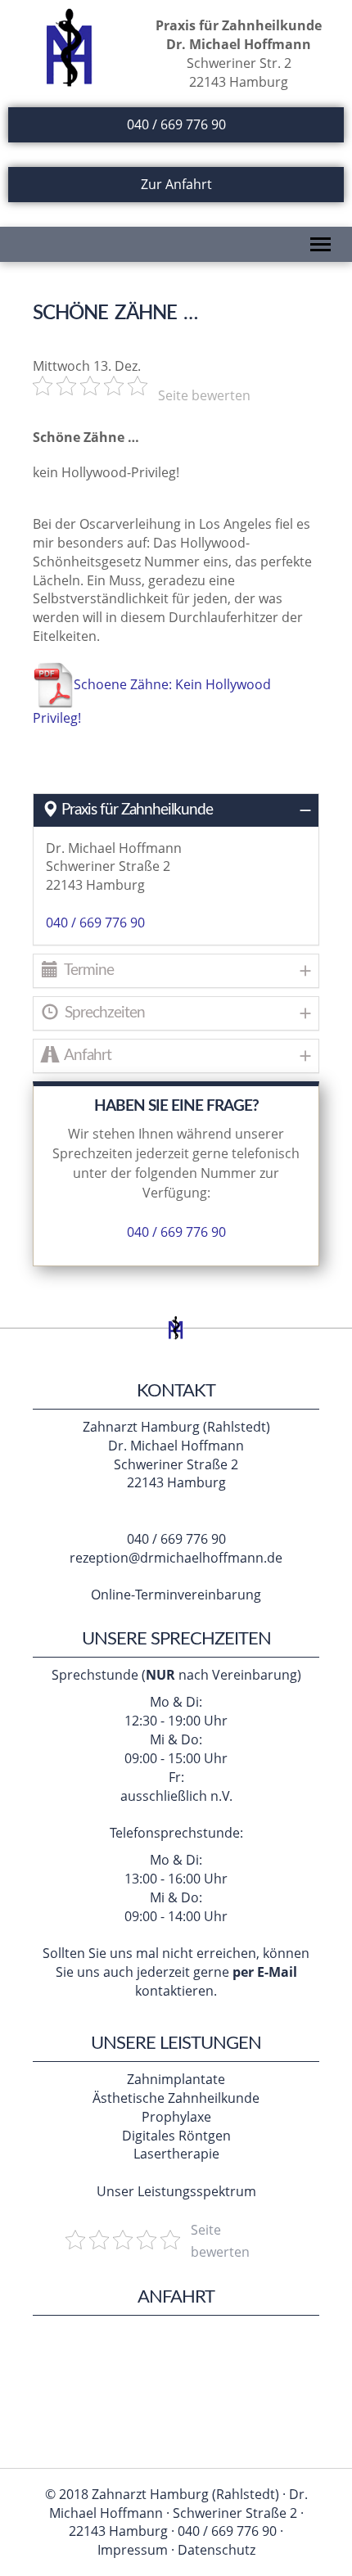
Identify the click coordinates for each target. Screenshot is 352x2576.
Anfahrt (86, 1056)
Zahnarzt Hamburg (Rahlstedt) (176, 1427)
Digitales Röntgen (176, 2136)
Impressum (133, 2550)
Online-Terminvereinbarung (176, 1595)
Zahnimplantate (176, 2079)
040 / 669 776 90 (176, 124)
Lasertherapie (176, 2154)
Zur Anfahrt (176, 184)
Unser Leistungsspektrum (176, 2191)
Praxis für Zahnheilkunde (137, 810)
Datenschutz (217, 2550)
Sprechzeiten (103, 1013)
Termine (88, 970)
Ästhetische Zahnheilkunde (176, 2098)
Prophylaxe (176, 2117)
